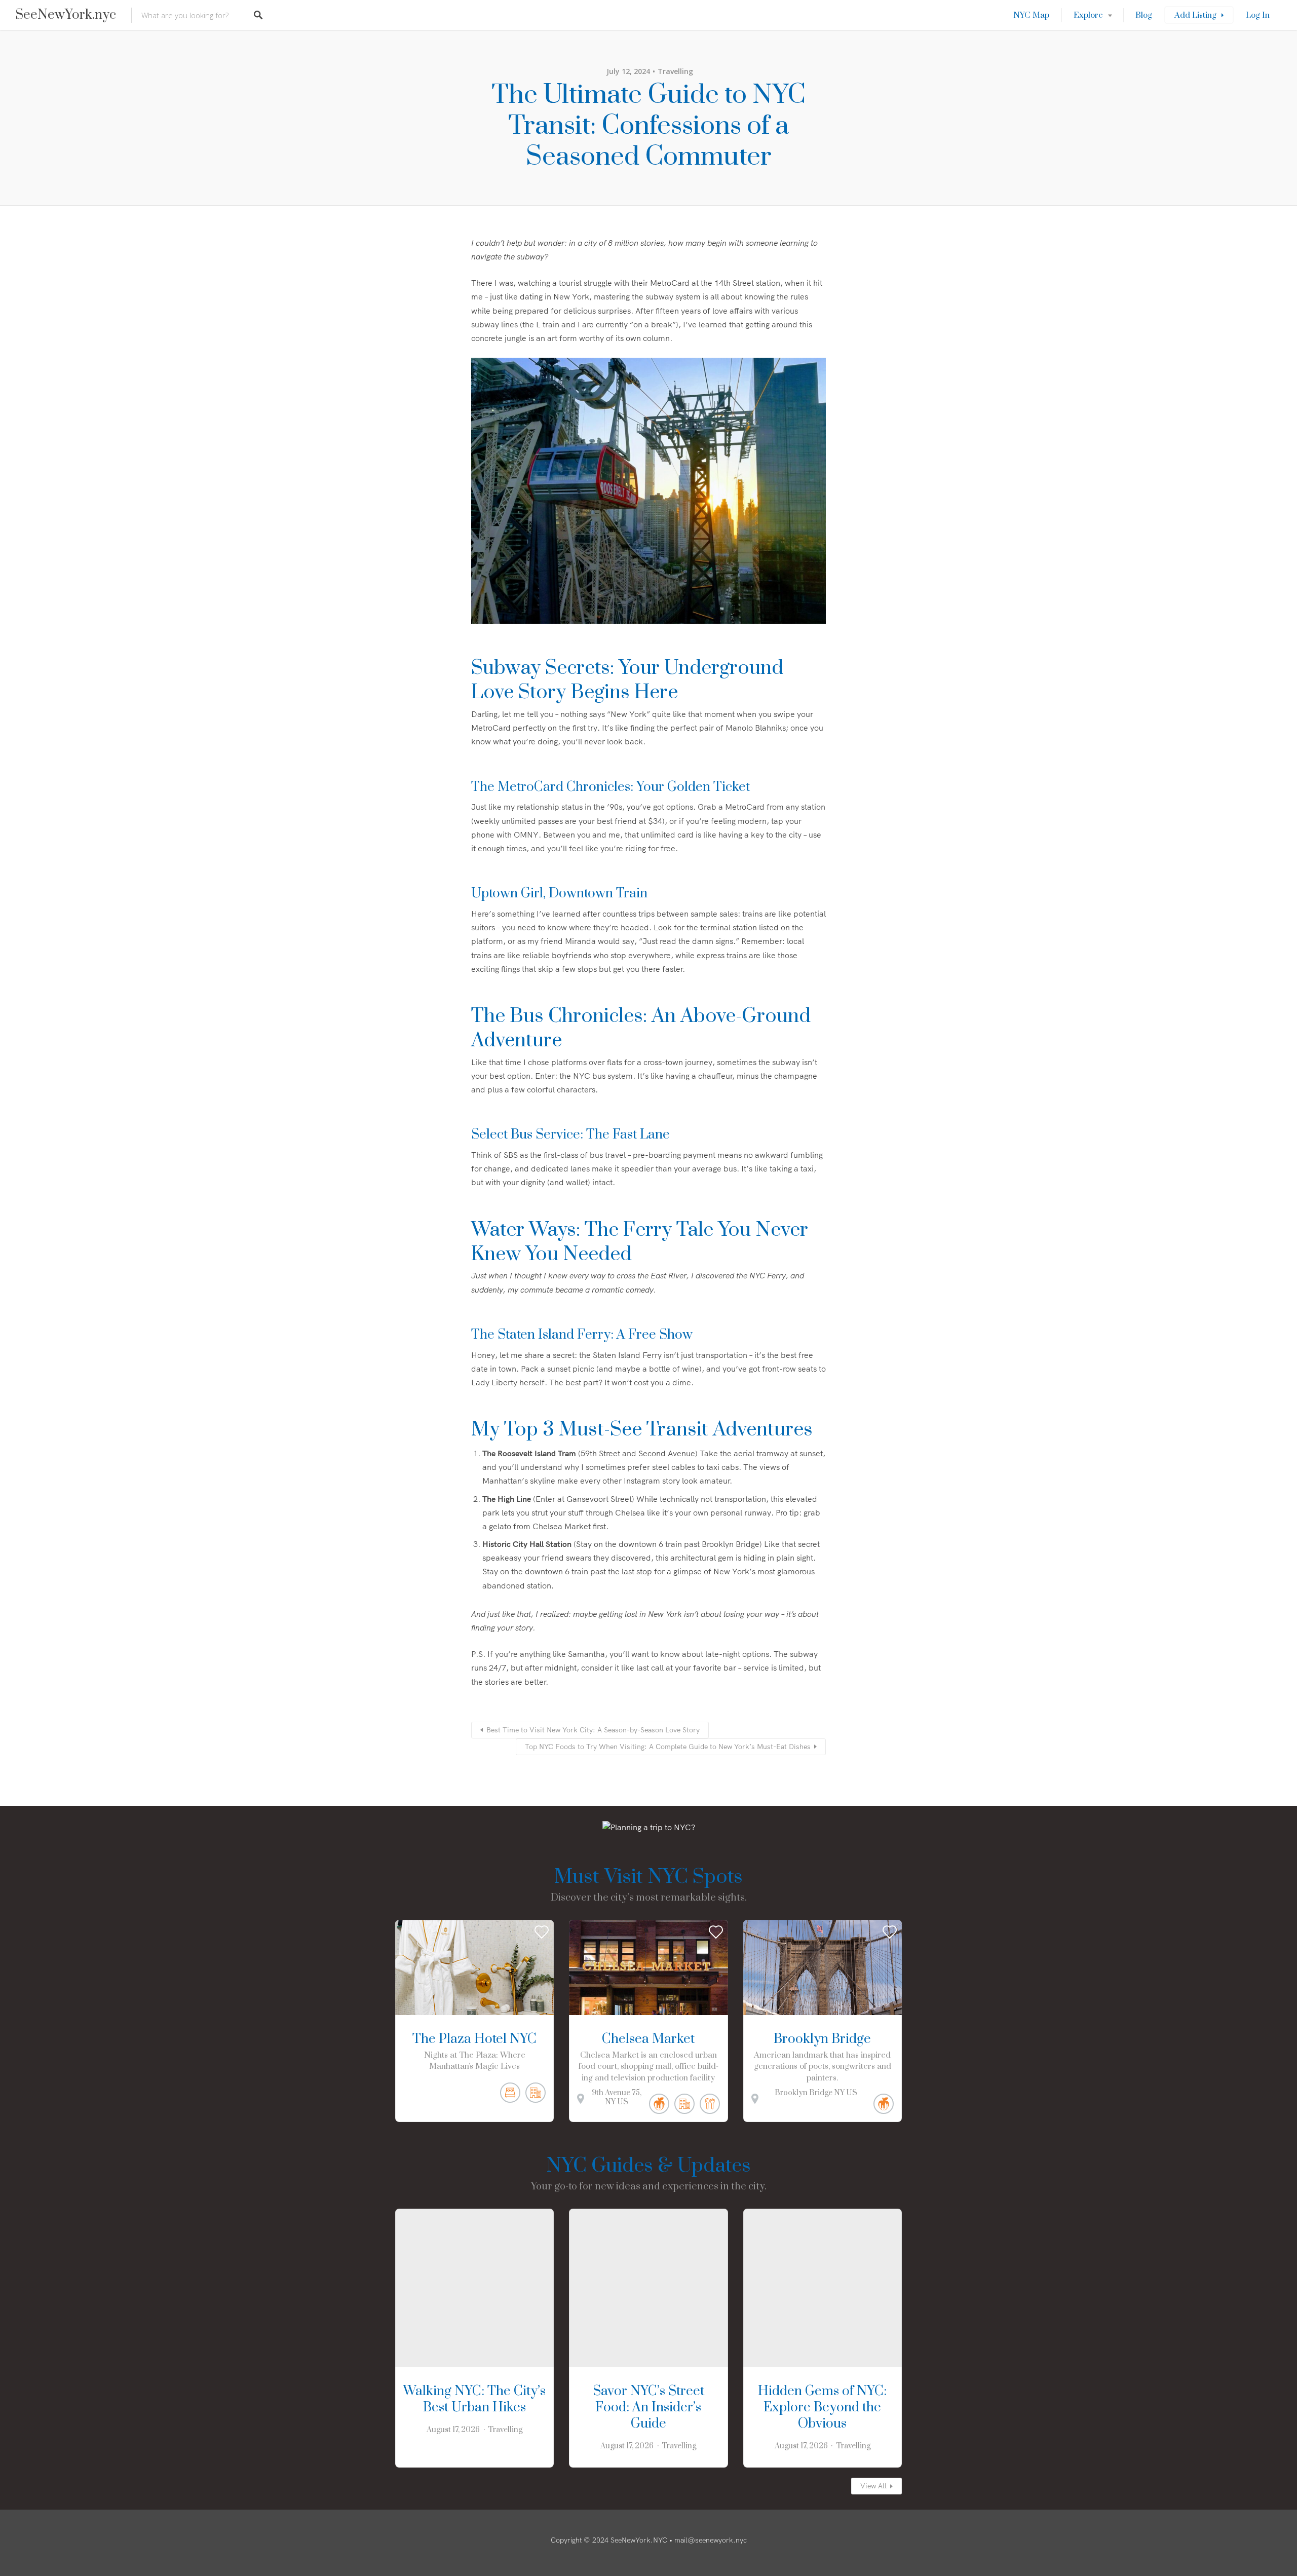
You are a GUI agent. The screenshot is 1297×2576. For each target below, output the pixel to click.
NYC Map (1031, 15)
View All (873, 2486)
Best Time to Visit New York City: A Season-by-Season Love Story (593, 1730)
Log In (1258, 15)
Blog (1144, 15)
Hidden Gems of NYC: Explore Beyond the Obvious (822, 2408)
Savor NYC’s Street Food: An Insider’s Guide (648, 2408)
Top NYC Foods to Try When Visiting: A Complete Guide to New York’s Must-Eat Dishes (668, 1747)
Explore (1088, 15)
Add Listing (1195, 15)
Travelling (675, 71)
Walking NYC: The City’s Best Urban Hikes (474, 2399)
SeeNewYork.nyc (66, 15)
